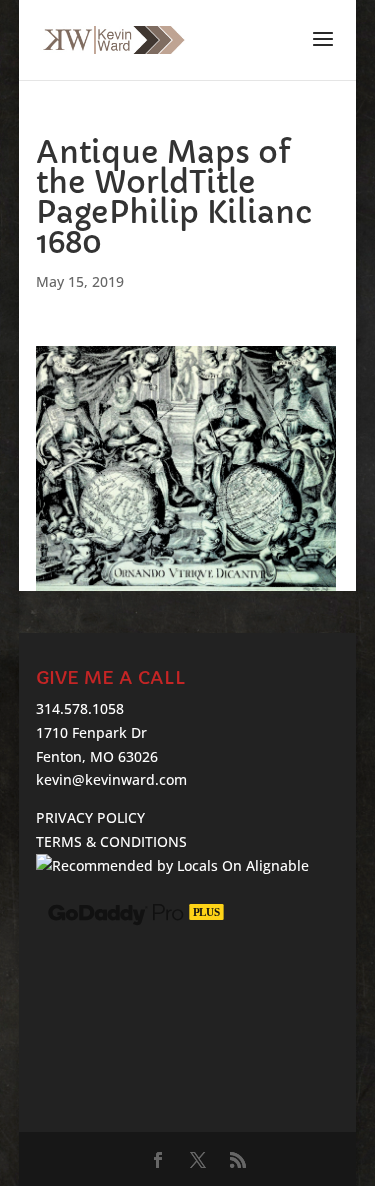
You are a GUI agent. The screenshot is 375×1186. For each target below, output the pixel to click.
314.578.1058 (80, 708)
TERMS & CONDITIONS (111, 841)
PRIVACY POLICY (90, 817)
